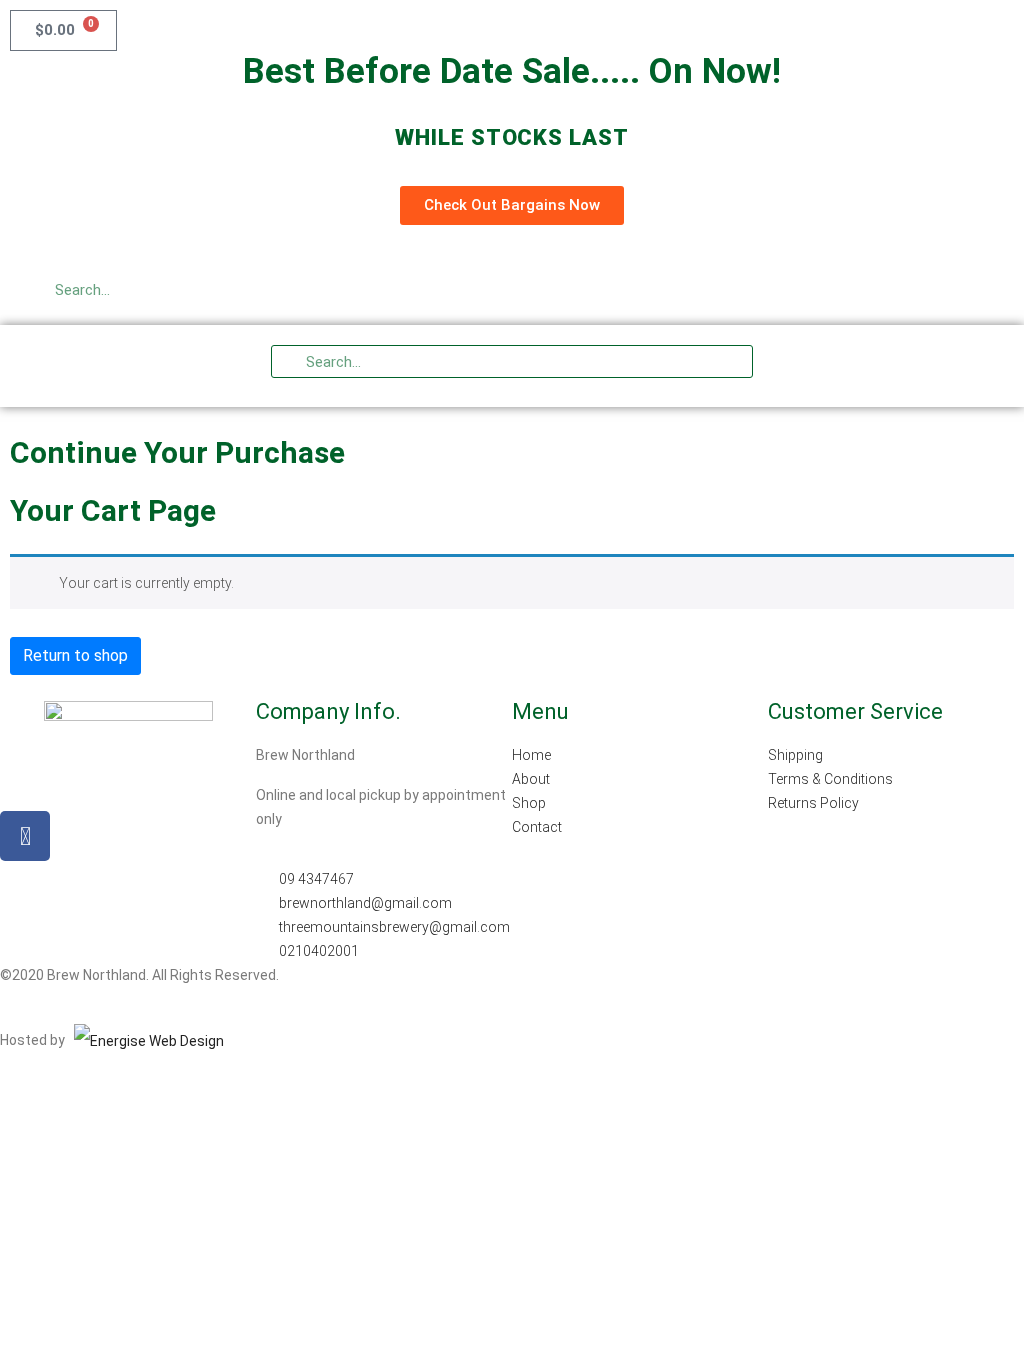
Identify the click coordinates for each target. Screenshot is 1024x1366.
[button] (964, 366)
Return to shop (75, 655)
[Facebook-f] (25, 836)
